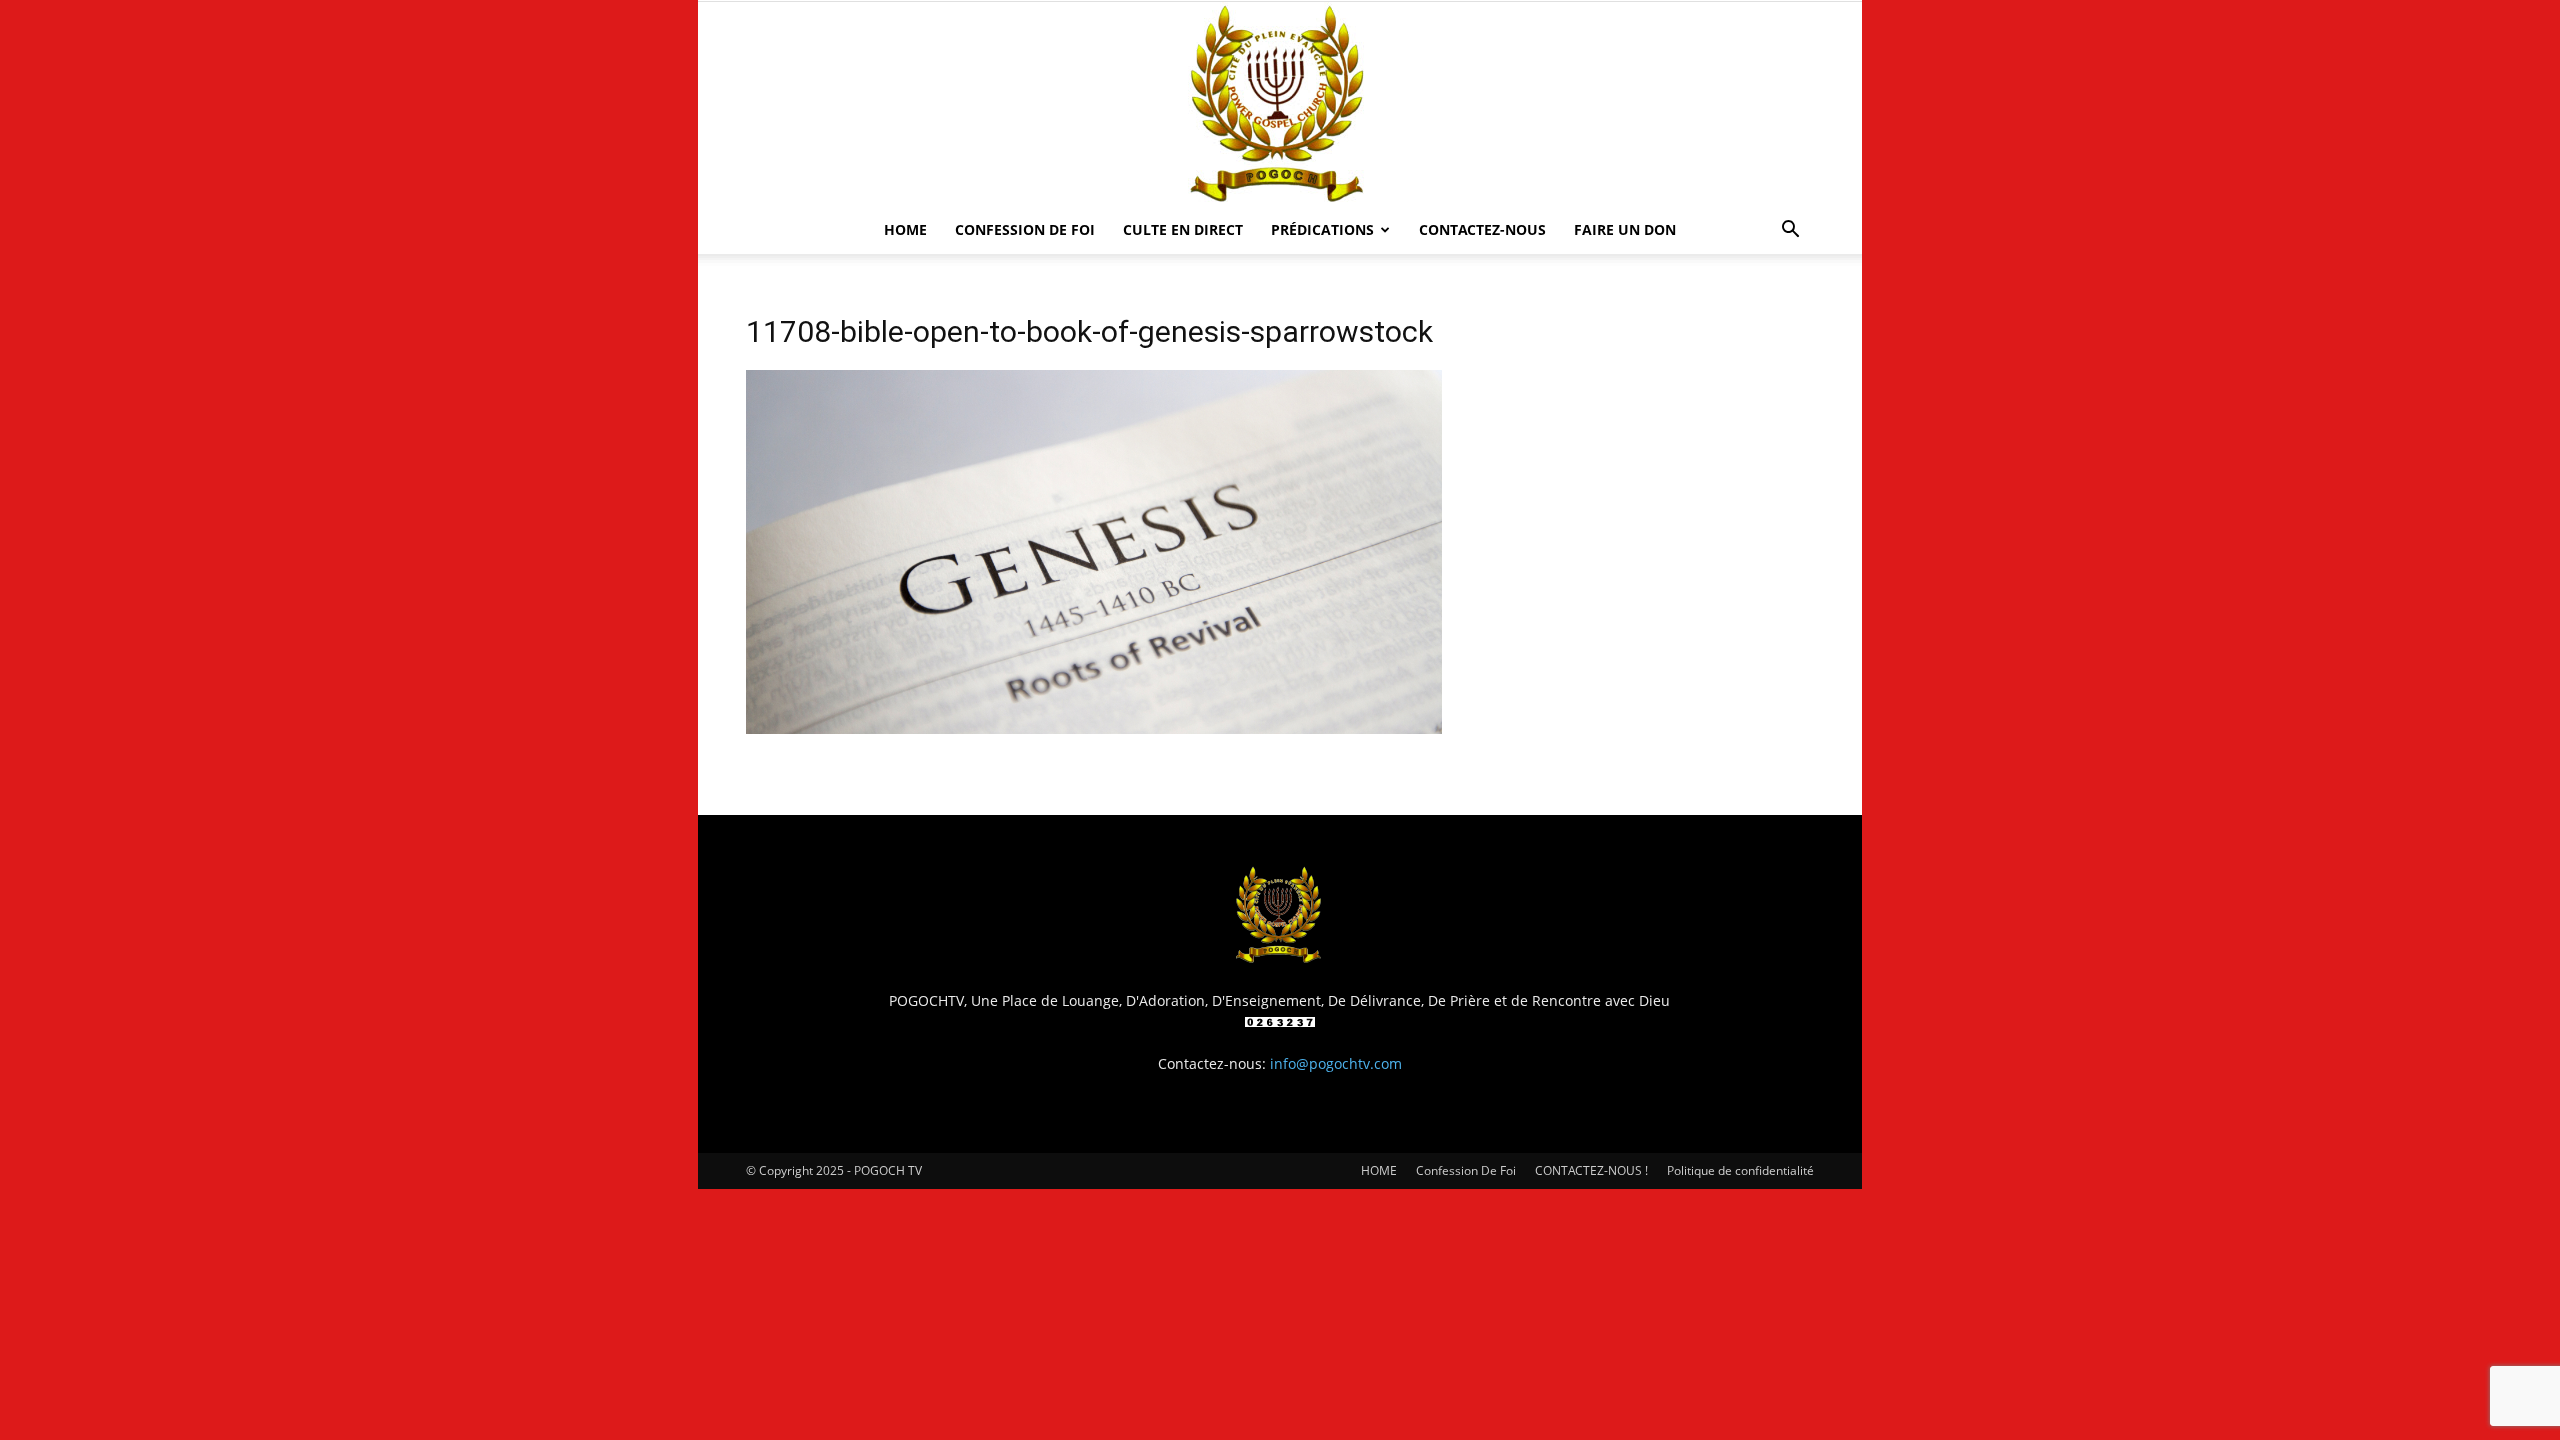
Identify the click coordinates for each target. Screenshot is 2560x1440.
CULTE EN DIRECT (1183, 229)
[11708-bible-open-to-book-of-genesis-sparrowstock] (1094, 728)
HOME (905, 229)
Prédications (1322, 229)
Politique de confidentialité (1740, 1170)
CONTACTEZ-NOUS (1482, 229)
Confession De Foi (1025, 229)
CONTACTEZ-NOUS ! (1591, 1170)
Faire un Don (1625, 229)
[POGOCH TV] (1280, 104)
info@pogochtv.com (1336, 1063)
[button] (1790, 231)
